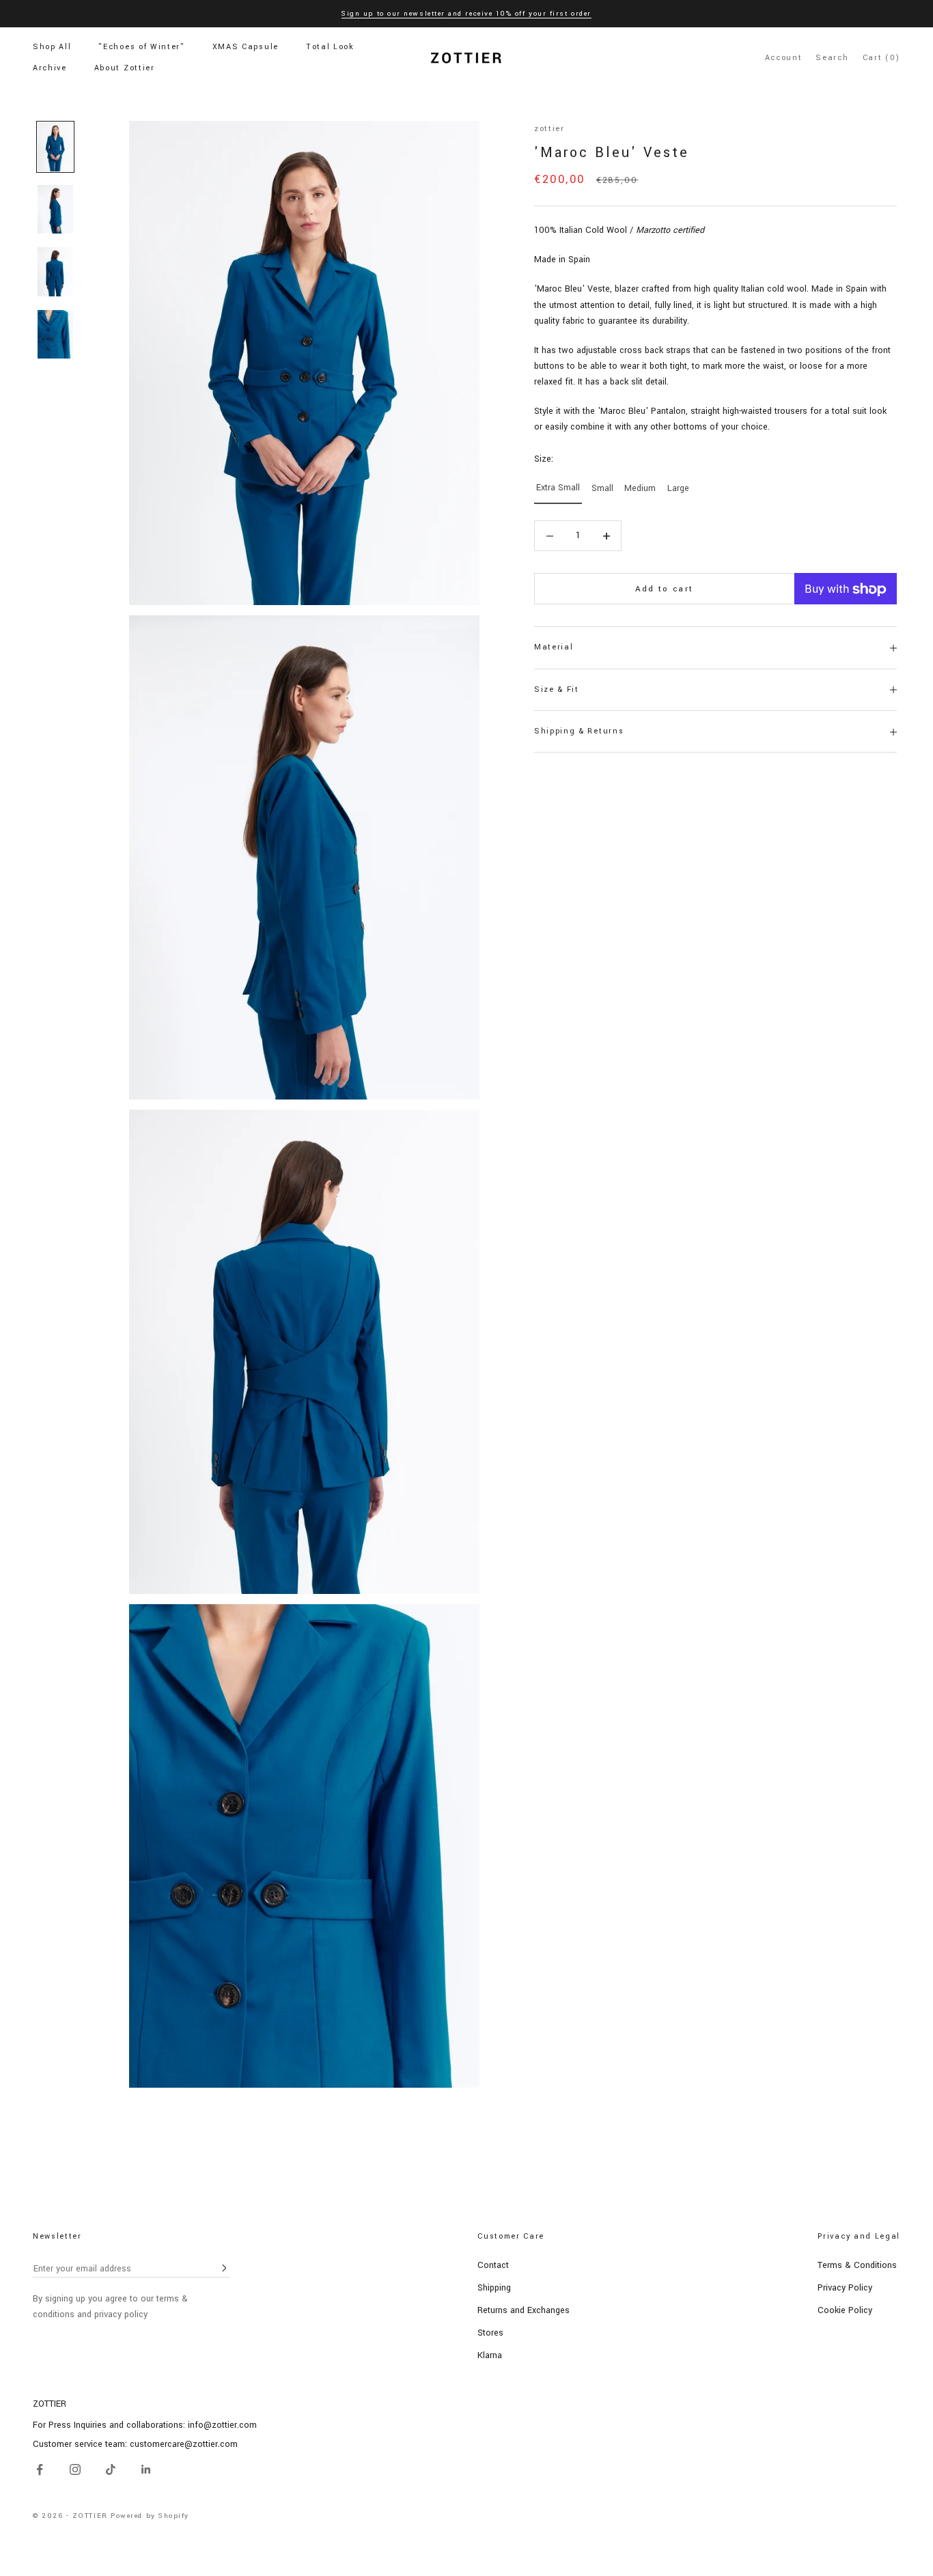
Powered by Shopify (150, 2516)
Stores (490, 2333)
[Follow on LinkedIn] (146, 2469)
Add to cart (665, 589)
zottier (549, 129)
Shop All (52, 47)
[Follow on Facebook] (40, 2469)
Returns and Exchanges (524, 2310)
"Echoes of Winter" (141, 47)
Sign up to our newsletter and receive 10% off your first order (466, 14)
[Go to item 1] (55, 147)
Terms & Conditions (857, 2265)
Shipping (494, 2288)
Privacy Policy (845, 2288)
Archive (50, 68)
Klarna (490, 2355)
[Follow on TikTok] (111, 2469)
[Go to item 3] (55, 272)
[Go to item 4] (55, 335)
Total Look (330, 47)
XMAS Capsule (246, 47)
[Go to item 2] (55, 210)
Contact (493, 2265)
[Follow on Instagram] (75, 2469)
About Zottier (125, 68)
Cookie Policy (845, 2310)
